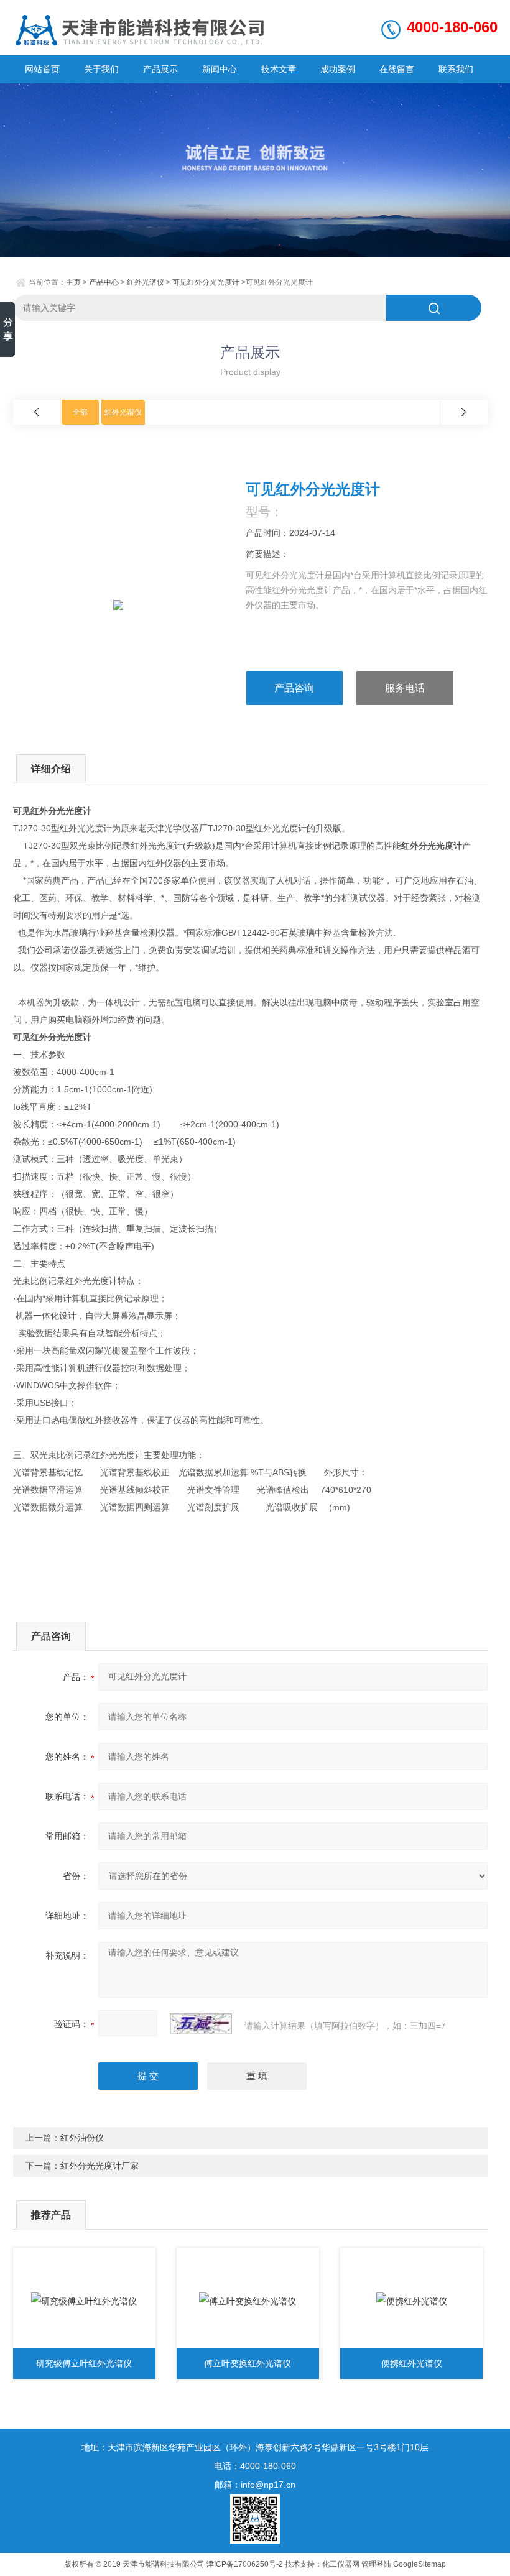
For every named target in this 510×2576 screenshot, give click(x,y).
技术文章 (279, 69)
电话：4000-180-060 (255, 2466)
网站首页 (42, 69)
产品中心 (104, 282)
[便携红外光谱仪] (411, 2301)
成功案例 (338, 69)
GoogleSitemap (420, 2564)
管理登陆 (376, 2564)
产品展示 (160, 69)
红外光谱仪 (146, 282)
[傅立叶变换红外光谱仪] (248, 2301)
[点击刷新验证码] (201, 2024)
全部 (80, 412)
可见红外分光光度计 (206, 282)
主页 (73, 282)
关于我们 (101, 69)
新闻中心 (220, 69)
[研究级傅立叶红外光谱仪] (84, 2301)
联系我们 (456, 69)
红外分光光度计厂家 (100, 2166)
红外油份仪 (82, 2138)
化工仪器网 (341, 2564)
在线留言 (397, 69)
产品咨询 (294, 688)
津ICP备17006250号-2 (245, 2564)
